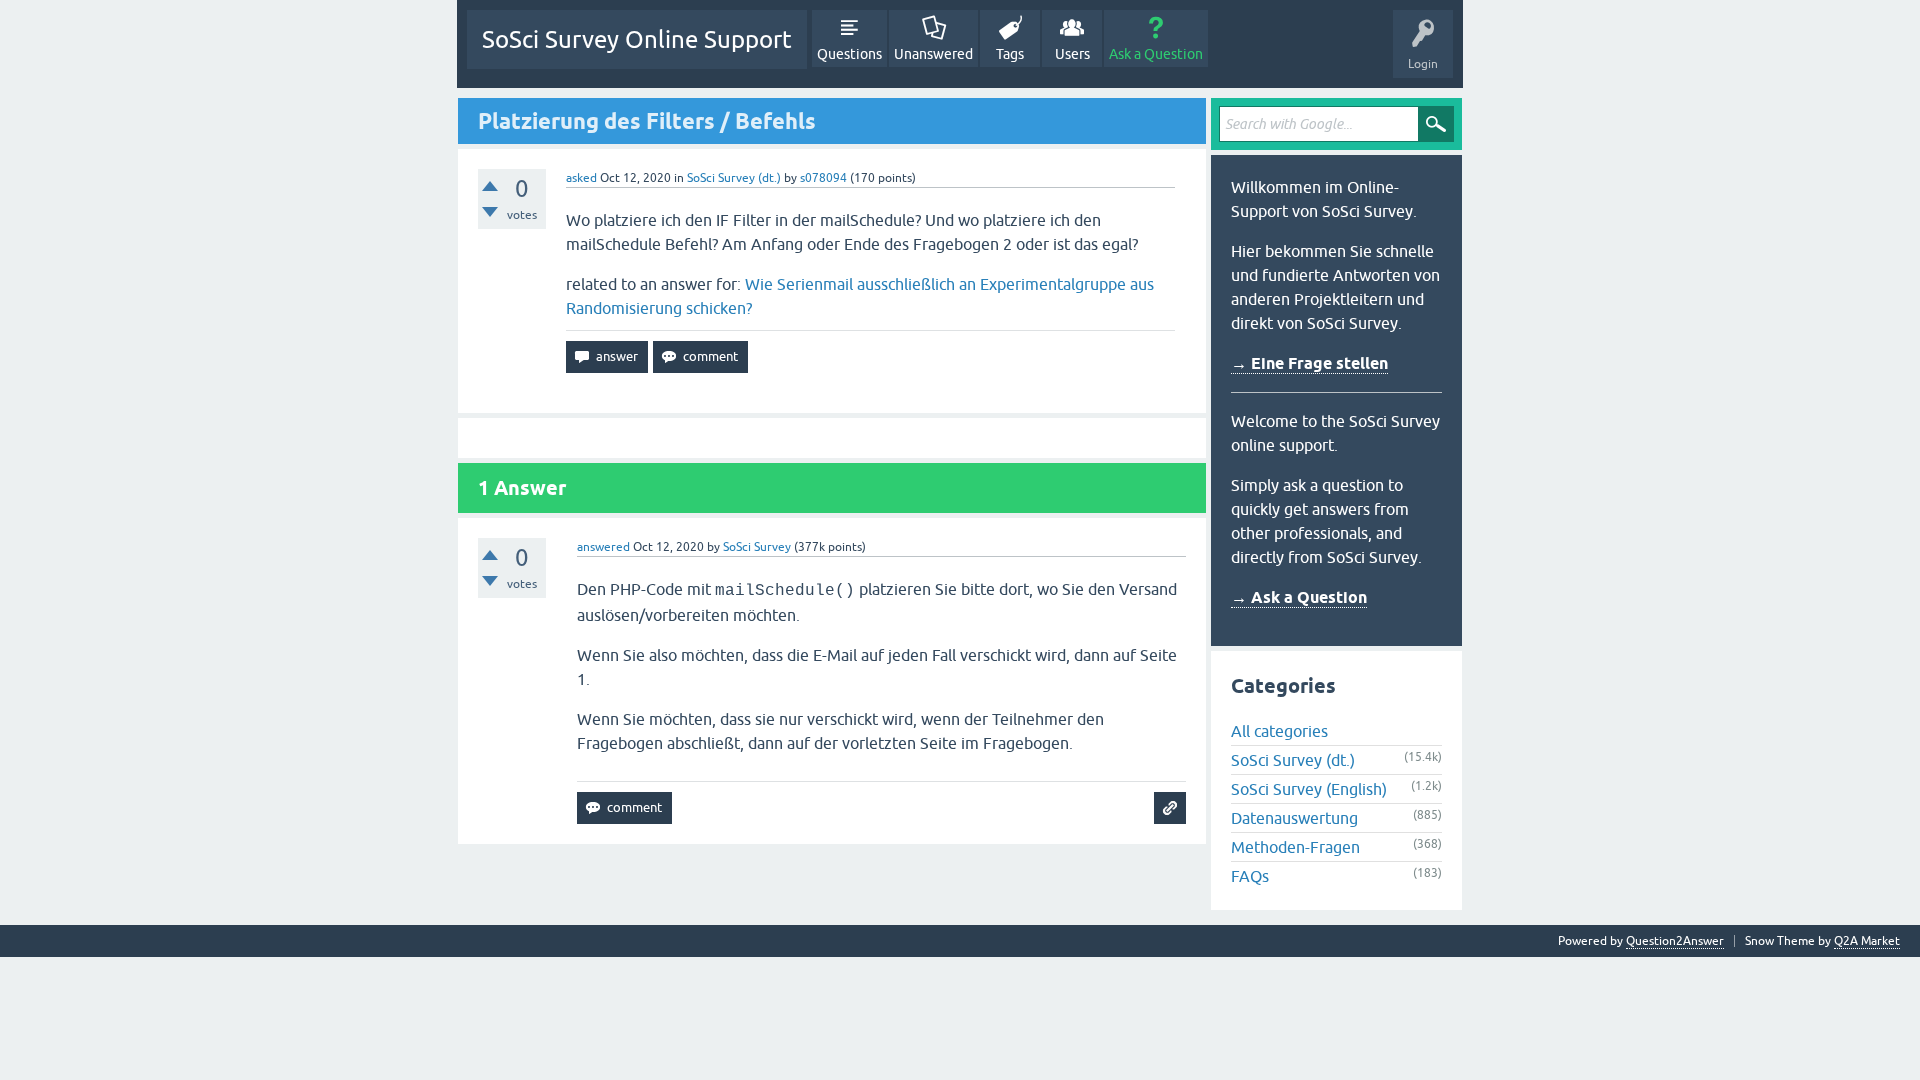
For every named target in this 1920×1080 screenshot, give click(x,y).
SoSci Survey (757, 547)
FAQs (1250, 876)
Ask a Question (1156, 54)
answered (603, 547)
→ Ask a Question (1299, 597)
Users (1072, 54)
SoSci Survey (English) (1309, 789)
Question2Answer (1675, 941)
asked (581, 178)
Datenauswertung (1294, 818)
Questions (849, 54)
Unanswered (933, 54)
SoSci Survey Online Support (637, 39)
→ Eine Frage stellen (1309, 363)
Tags (1010, 54)
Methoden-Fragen (1295, 847)
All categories (1279, 731)
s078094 (823, 178)
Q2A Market (1867, 941)
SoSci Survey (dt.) (734, 178)
